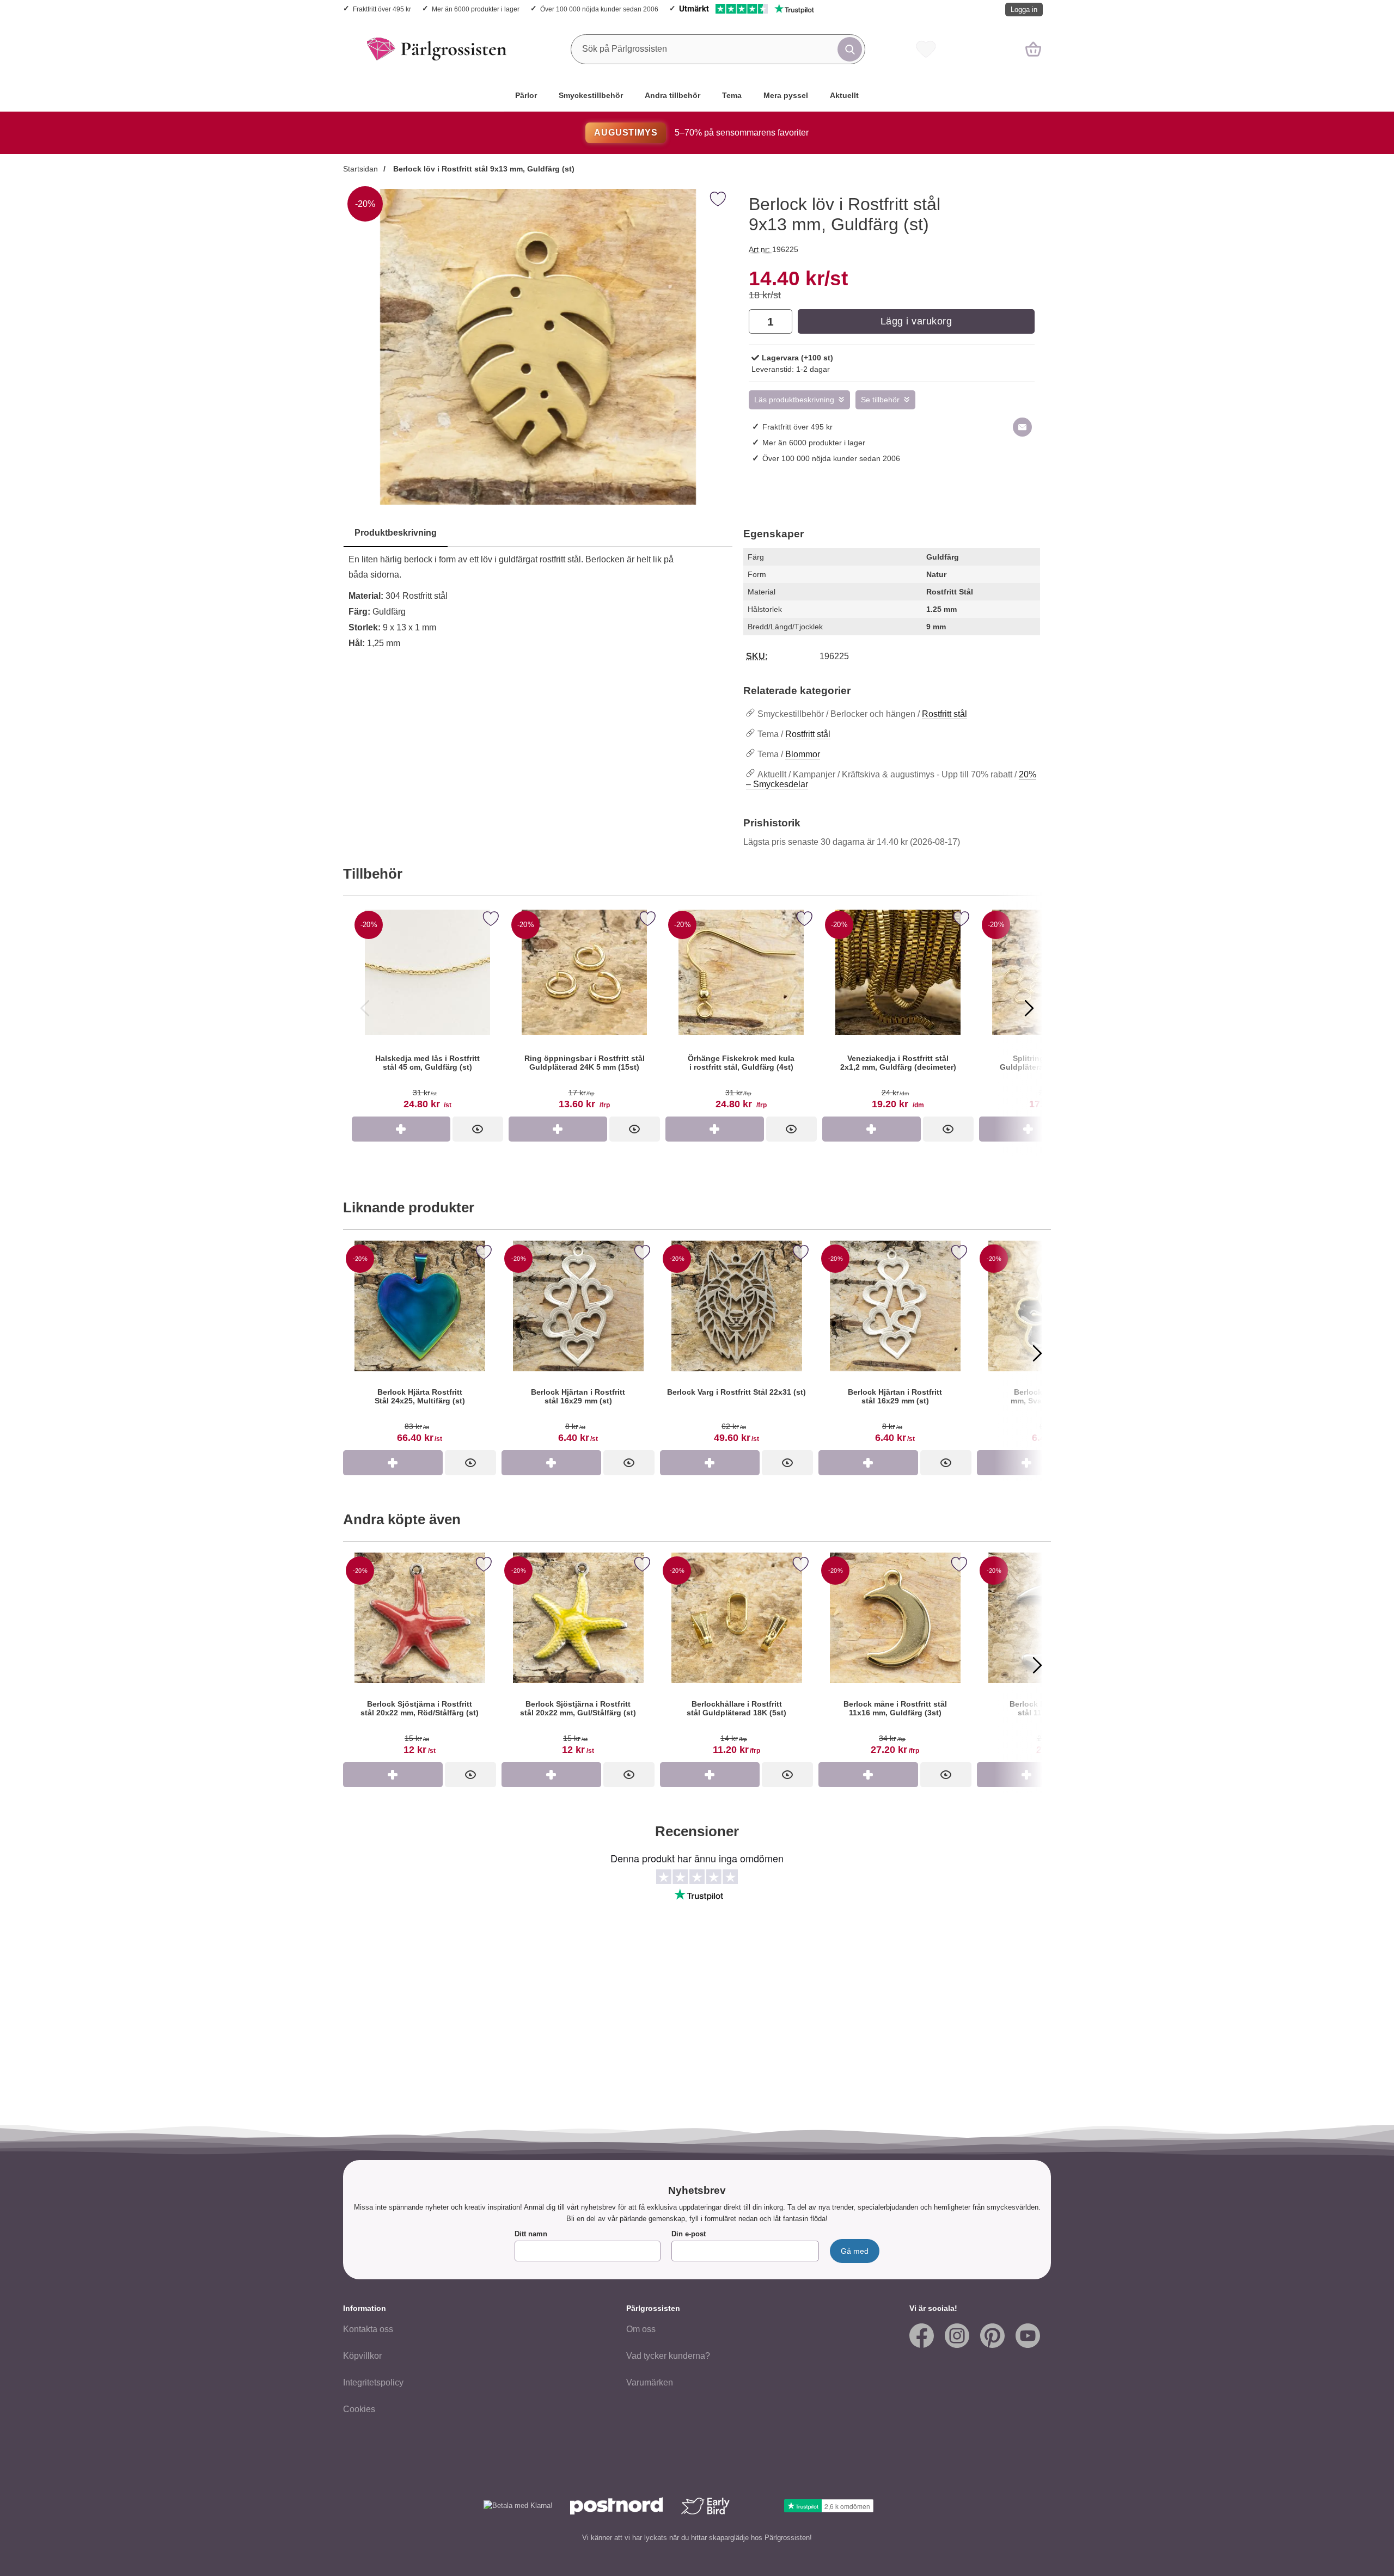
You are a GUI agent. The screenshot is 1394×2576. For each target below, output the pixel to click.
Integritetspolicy (373, 2382)
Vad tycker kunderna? (668, 2356)
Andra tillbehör (672, 95)
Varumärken (650, 2382)
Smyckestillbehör (591, 95)
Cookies (359, 2409)
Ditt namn (531, 2234)
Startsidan (360, 169)
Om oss (641, 2329)
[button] (357, 1353)
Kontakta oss (368, 2329)
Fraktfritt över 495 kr (382, 9)
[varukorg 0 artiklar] (1033, 49)
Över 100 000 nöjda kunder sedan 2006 (599, 9)
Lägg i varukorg (916, 321)
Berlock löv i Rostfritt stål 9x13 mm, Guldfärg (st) (483, 169)
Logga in (1024, 10)
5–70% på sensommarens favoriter (701, 133)
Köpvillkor (362, 2356)
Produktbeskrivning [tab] (396, 533)
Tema (732, 95)
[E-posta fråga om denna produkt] (1022, 427)
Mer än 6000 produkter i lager (476, 9)
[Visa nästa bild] (1029, 1008)
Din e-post (689, 2234)
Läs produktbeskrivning (794, 400)
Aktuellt (844, 95)
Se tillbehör (880, 400)
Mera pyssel (786, 95)
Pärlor (526, 95)
